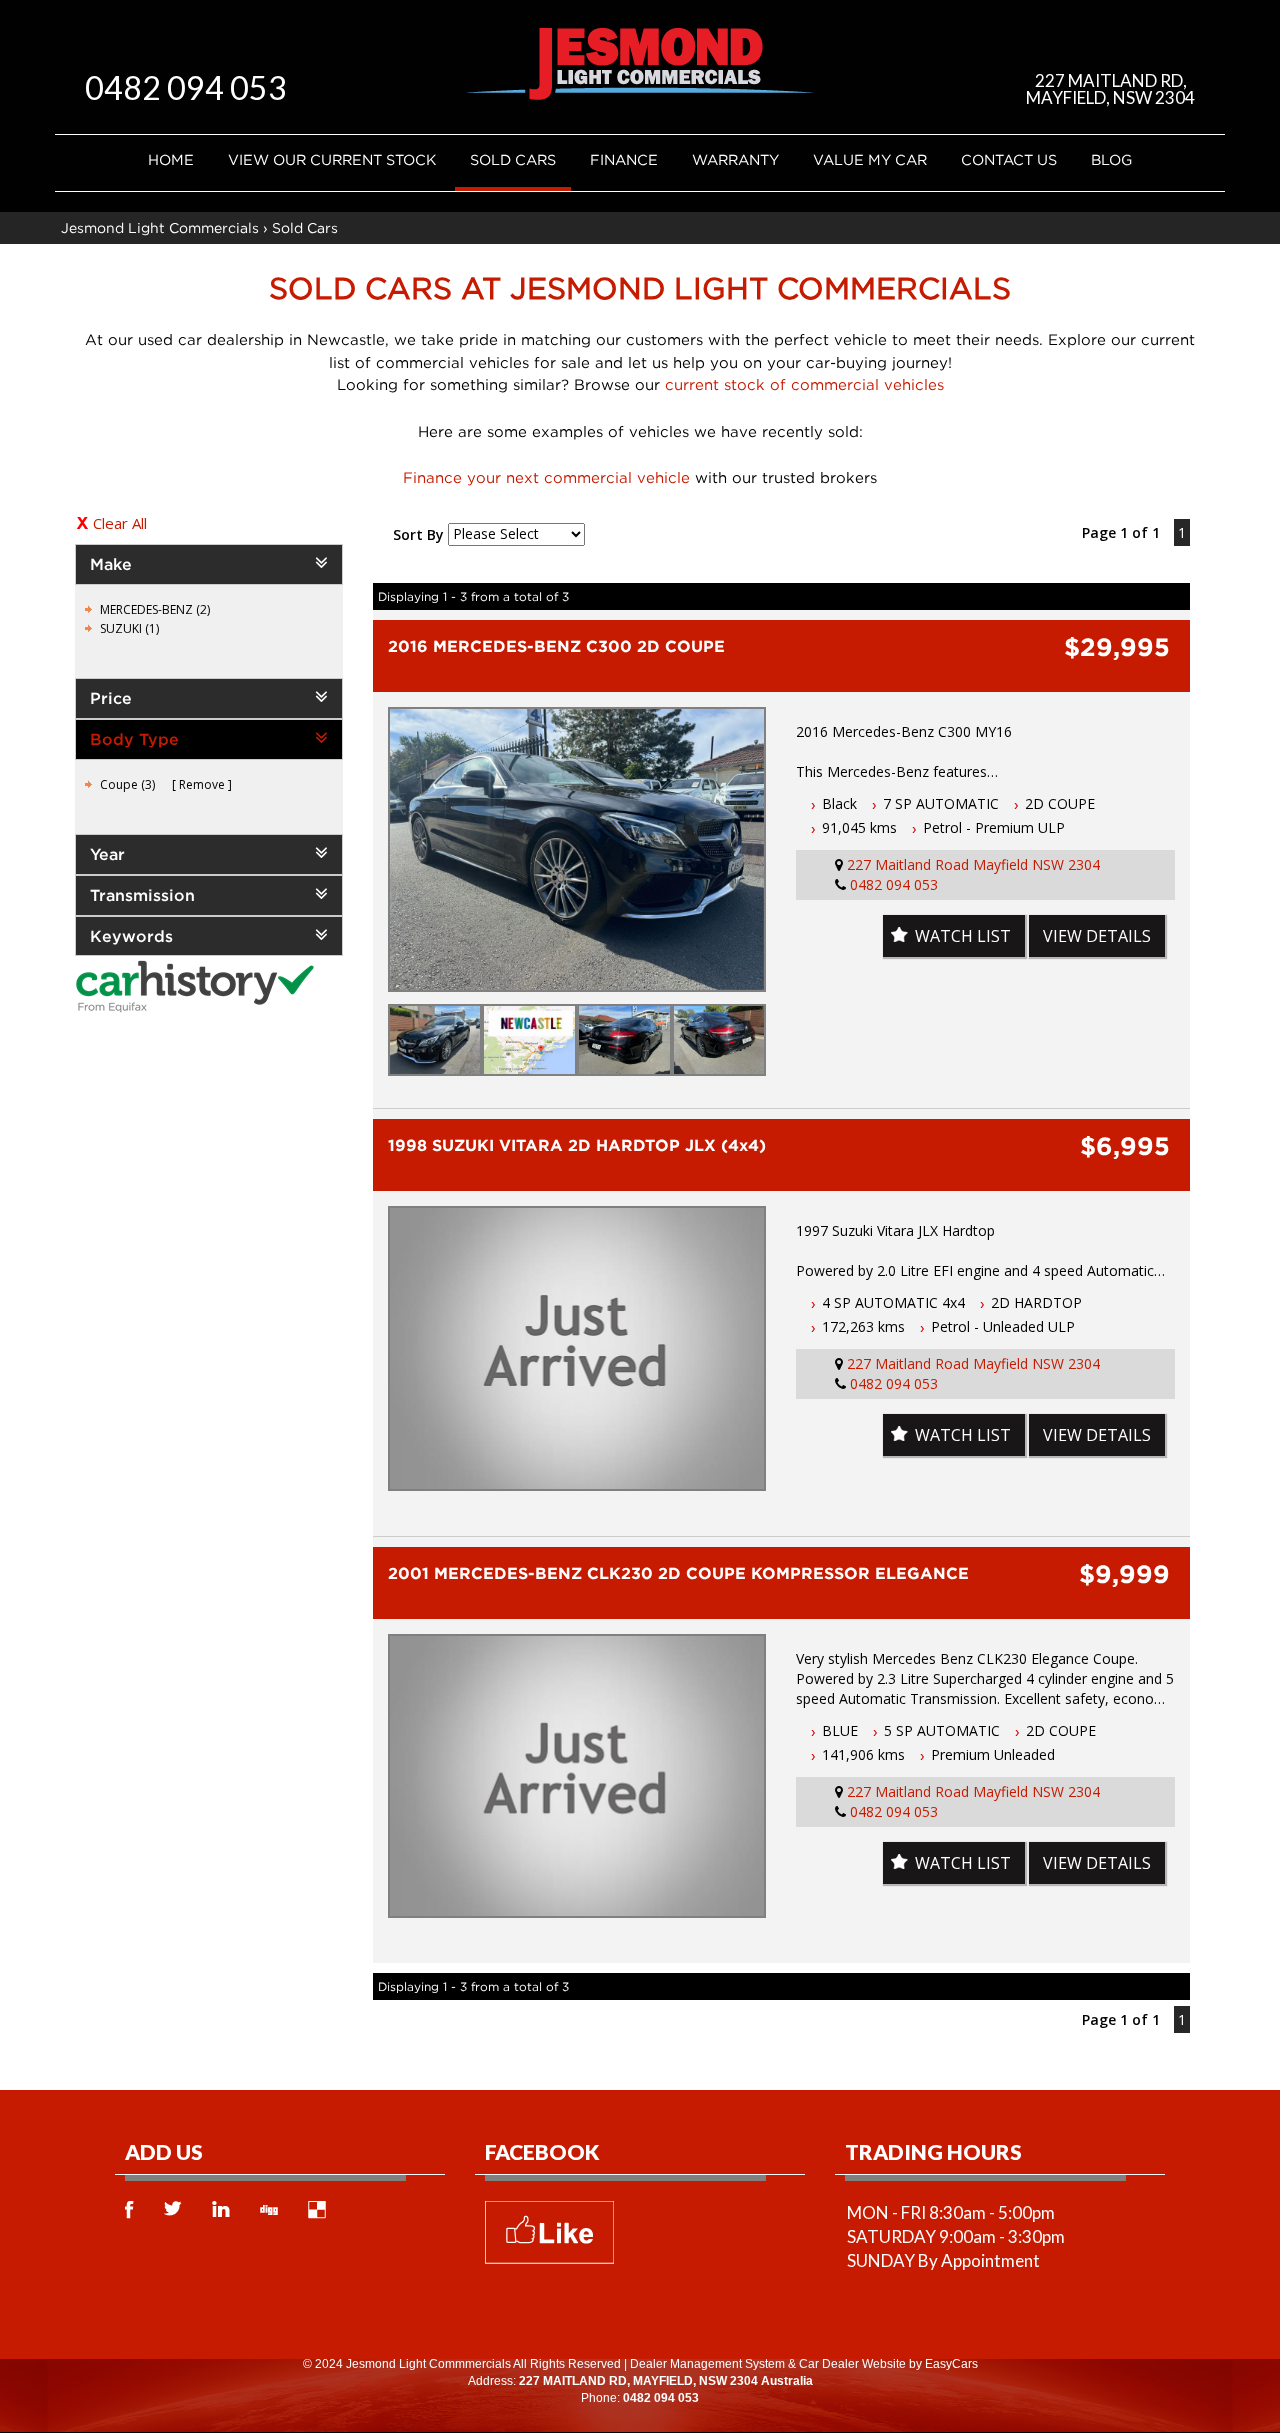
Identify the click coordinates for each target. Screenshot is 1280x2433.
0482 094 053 (186, 87)
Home (171, 159)
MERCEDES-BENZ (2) (155, 609)
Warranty (735, 159)
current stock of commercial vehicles (804, 384)
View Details (1097, 936)
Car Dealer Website (852, 2364)
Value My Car (870, 159)
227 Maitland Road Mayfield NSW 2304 (973, 864)
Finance (624, 159)
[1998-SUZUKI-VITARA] (577, 1348)
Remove (202, 784)
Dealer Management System (707, 2364)
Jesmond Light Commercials (160, 227)
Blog (1111, 159)
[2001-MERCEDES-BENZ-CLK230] (577, 1776)
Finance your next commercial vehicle (546, 477)
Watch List (963, 936)
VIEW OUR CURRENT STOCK (332, 159)
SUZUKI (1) (129, 628)
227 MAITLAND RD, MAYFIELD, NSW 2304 (1110, 89)
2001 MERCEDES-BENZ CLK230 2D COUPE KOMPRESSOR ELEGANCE (678, 1573)
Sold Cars (513, 159)
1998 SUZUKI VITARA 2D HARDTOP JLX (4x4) (577, 1145)
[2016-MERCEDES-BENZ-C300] (577, 849)
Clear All (120, 523)
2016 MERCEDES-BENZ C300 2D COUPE (556, 646)
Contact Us (1009, 159)
